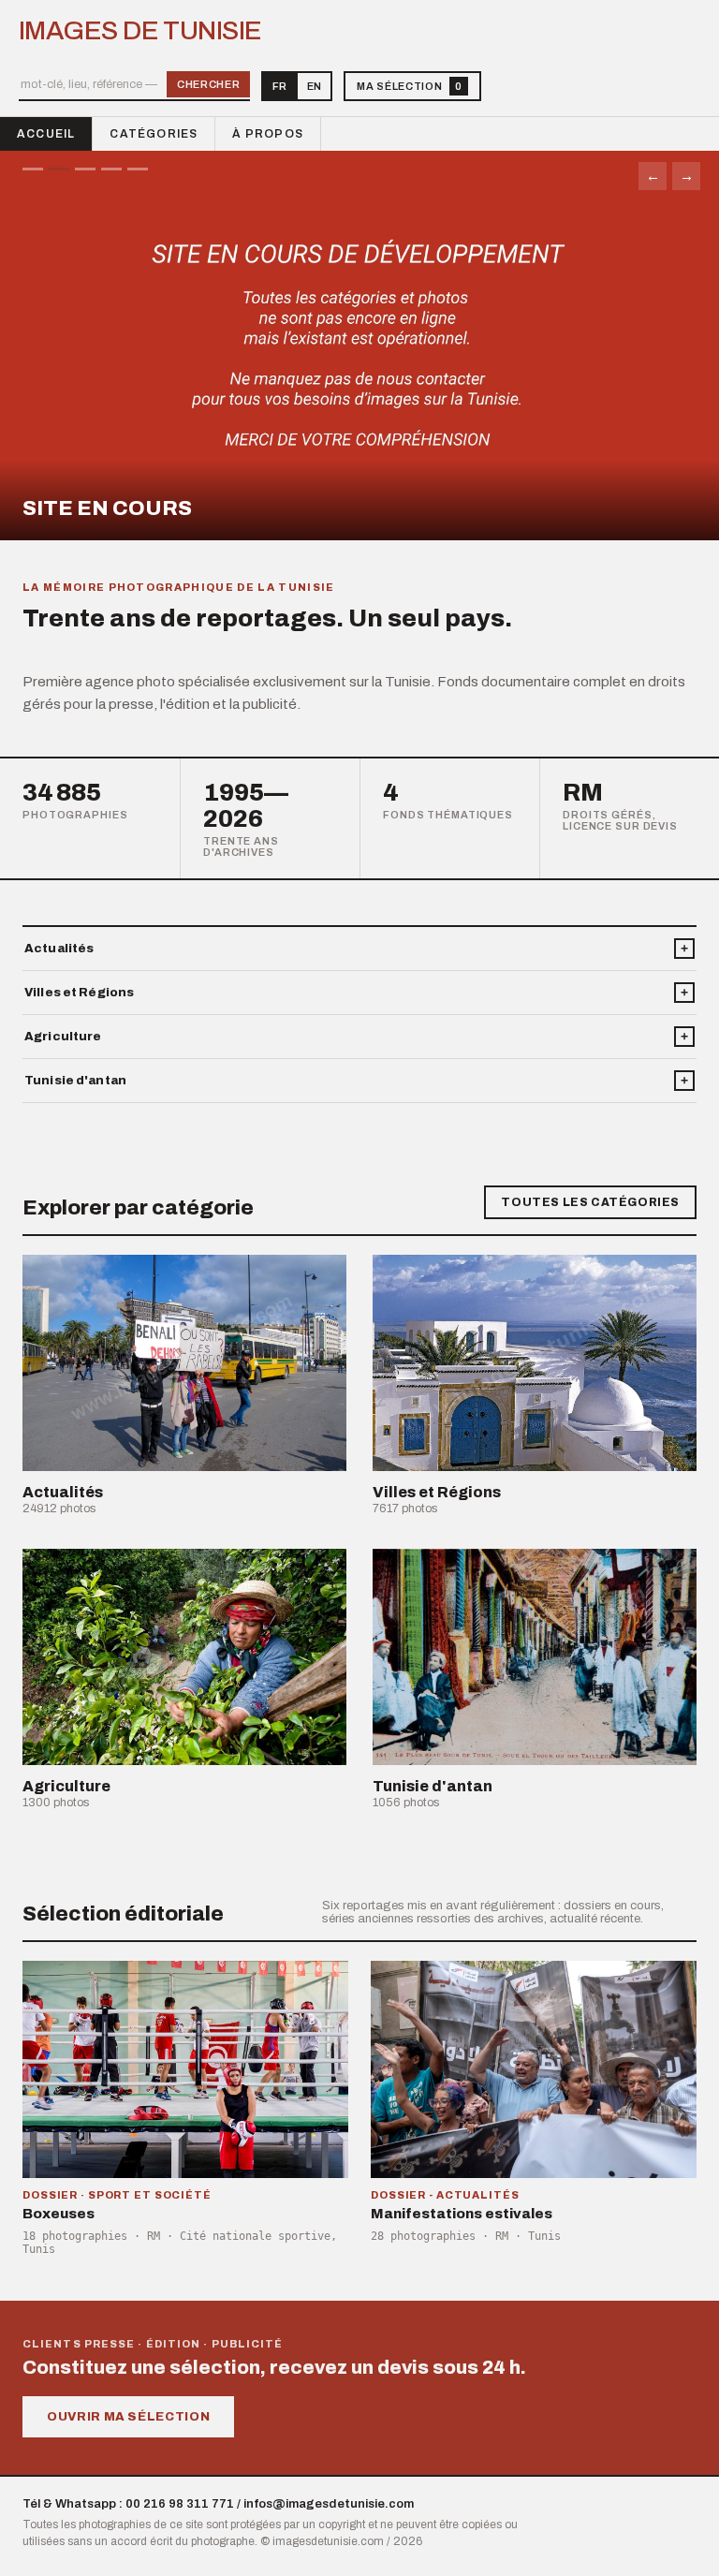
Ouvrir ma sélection (128, 2417)
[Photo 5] (138, 169)
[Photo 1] (33, 169)
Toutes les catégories (590, 1202)
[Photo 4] (111, 169)
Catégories (154, 134)
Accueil (46, 134)
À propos (268, 134)
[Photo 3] (85, 169)
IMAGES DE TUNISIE (140, 31)
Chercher (208, 84)
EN (314, 86)
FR (279, 86)
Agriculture (63, 1037)
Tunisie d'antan (75, 1081)
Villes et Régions (79, 993)
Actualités (59, 949)
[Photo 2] (59, 169)
